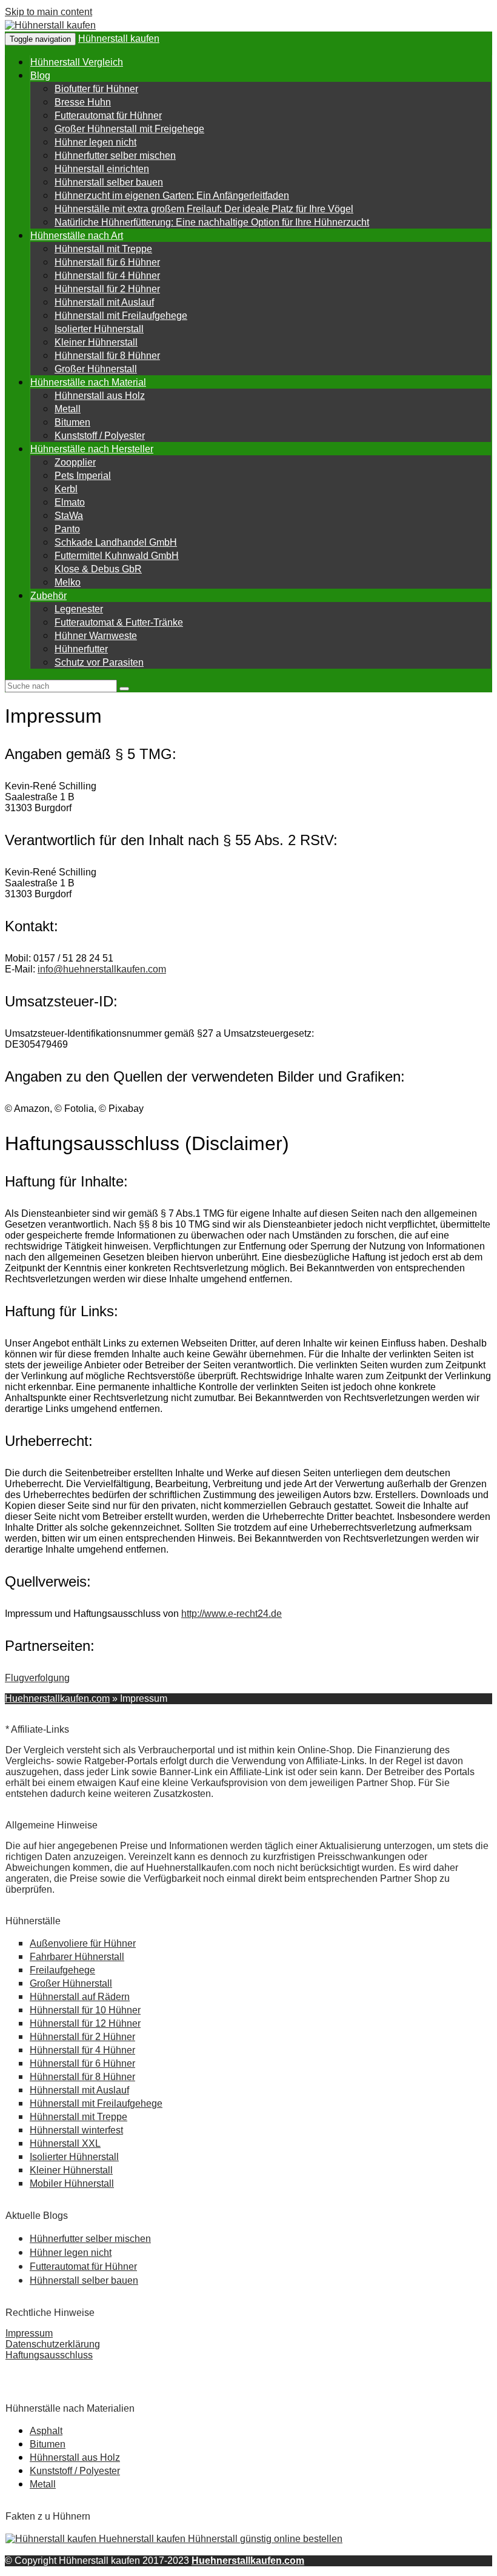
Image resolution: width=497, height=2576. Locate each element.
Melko (68, 582)
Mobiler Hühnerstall (72, 2183)
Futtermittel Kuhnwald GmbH (117, 556)
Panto (67, 529)
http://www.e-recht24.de (232, 1614)
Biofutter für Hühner (96, 89)
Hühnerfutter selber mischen (115, 156)
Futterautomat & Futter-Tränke (119, 622)
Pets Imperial (83, 476)
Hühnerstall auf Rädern (80, 1997)
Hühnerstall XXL (65, 2143)
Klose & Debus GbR (98, 569)
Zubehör (48, 596)
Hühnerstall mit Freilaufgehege (121, 316)
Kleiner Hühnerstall (96, 342)
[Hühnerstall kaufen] (50, 25)
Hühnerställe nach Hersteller (92, 449)
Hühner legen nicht (95, 142)
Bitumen (72, 422)
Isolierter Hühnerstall (99, 329)
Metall (68, 409)
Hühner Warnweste (96, 636)
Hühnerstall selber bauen (109, 182)
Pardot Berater (37, 2366)
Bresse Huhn (83, 102)
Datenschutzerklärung (53, 2344)
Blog (40, 75)
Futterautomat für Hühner (108, 115)
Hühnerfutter (81, 649)
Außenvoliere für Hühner (83, 1943)
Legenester (79, 609)
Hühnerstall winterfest (76, 2130)
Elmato (70, 502)
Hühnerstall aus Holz (100, 396)
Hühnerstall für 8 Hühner (107, 356)
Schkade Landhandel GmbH (116, 542)
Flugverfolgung (37, 1678)
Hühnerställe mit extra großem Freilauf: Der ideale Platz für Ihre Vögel (204, 209)
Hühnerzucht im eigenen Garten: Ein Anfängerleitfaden (172, 196)
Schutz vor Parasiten (99, 662)
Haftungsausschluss (49, 2355)
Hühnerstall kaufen (119, 38)
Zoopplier (75, 462)
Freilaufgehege (62, 1970)
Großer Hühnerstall (96, 369)
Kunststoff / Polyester (100, 436)
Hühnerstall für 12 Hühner (85, 2023)
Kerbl (66, 489)
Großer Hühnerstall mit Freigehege (129, 129)
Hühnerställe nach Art (77, 236)
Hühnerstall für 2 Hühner (107, 289)
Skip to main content (48, 12)
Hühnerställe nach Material (88, 382)
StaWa (69, 516)
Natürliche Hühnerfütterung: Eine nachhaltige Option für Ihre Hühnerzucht (212, 222)
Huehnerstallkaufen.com (57, 1698)
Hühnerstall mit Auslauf (104, 302)
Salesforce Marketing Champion (75, 2377)
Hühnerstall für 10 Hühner (85, 2010)
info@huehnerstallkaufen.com (102, 969)
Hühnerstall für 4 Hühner (107, 276)
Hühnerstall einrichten (102, 169)
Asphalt (46, 2431)
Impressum (29, 2333)
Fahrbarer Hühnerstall (77, 1957)
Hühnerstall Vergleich (77, 62)
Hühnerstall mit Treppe (103, 249)
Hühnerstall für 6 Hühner (107, 262)
